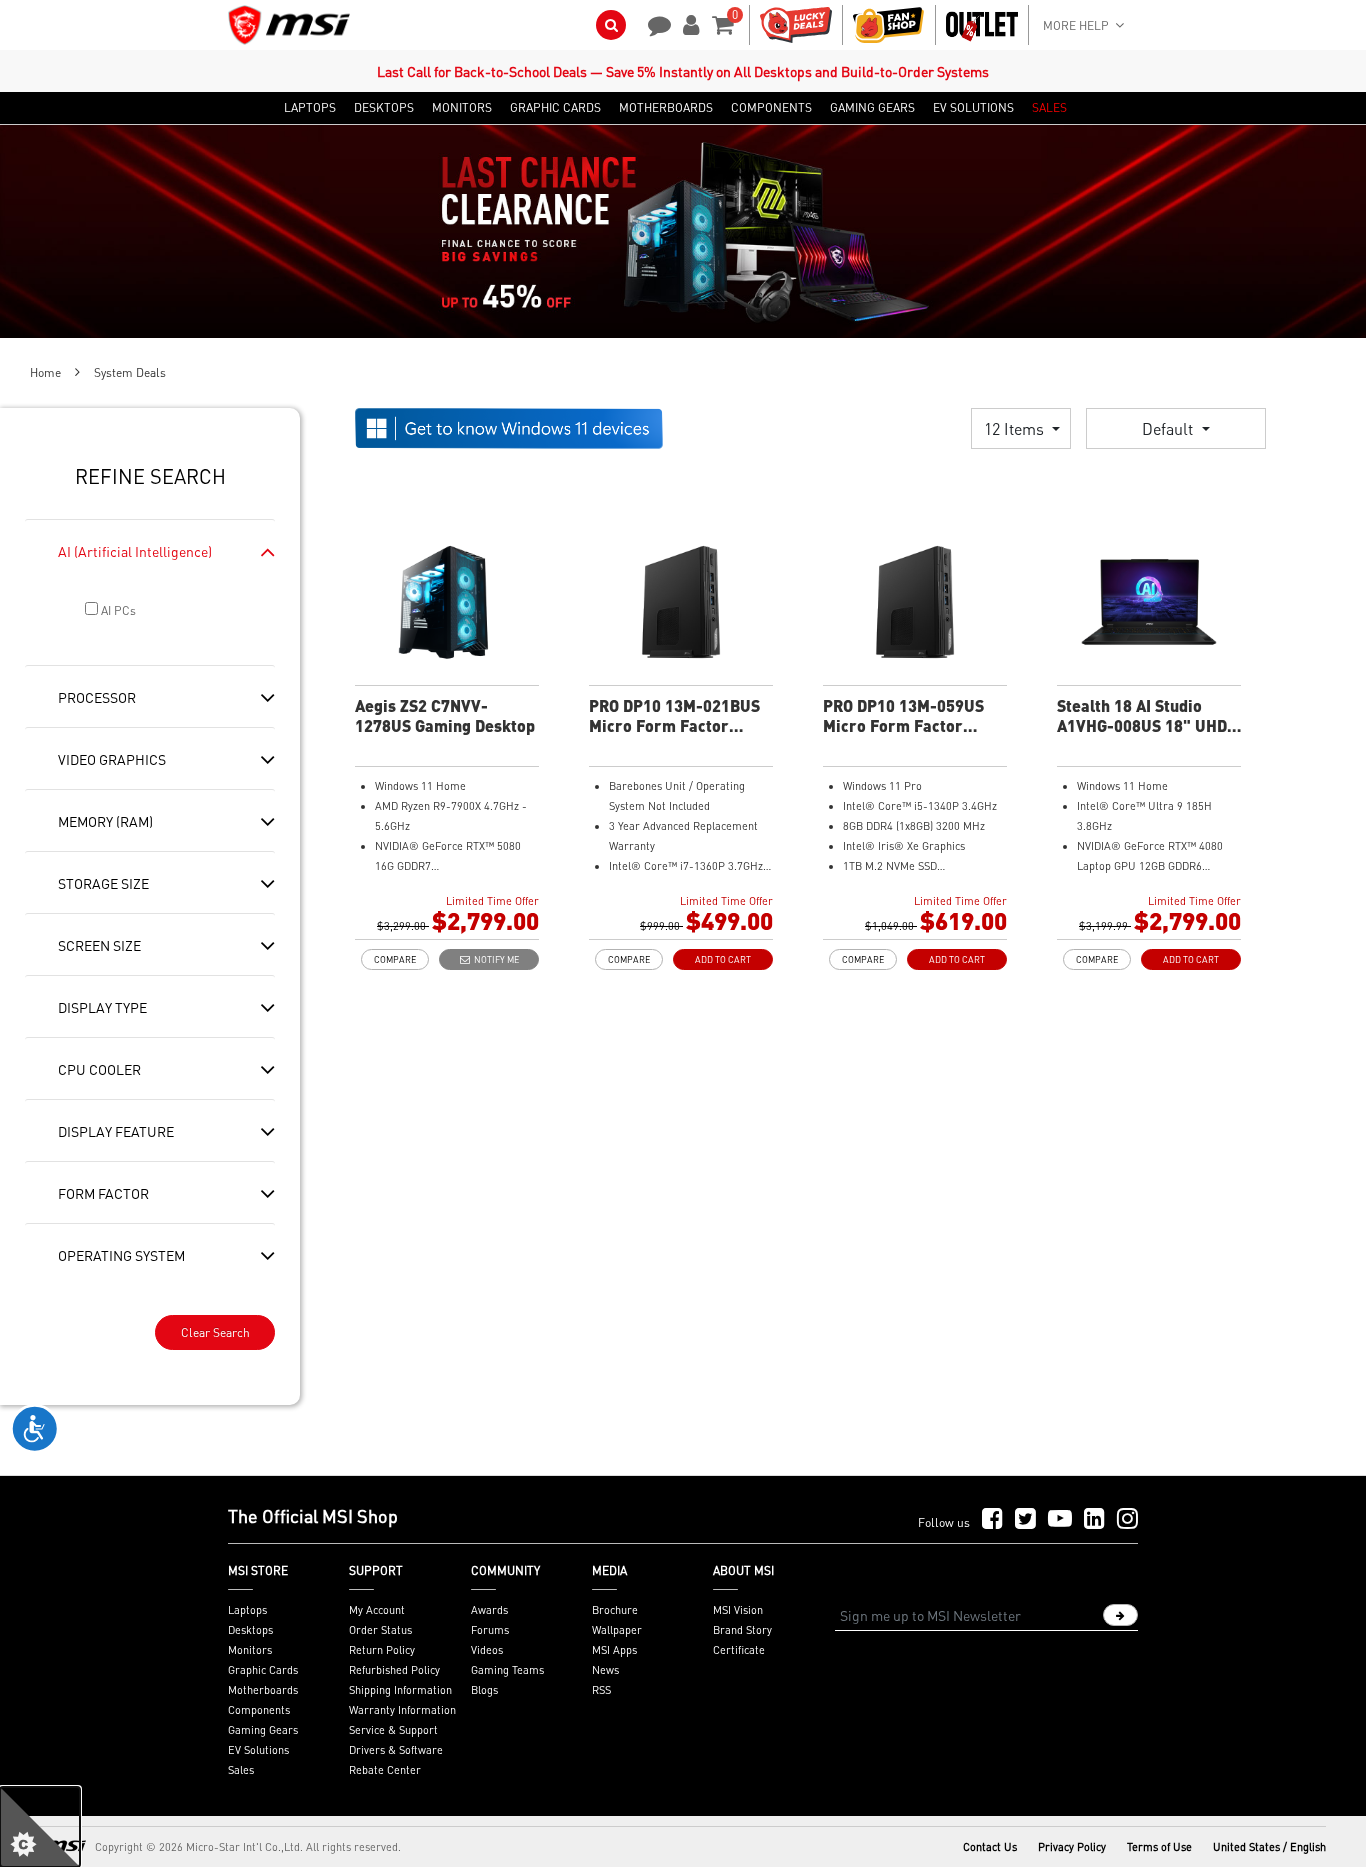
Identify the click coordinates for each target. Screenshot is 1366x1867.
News (605, 1670)
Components (259, 1710)
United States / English (1269, 1847)
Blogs (484, 1690)
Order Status (380, 1630)
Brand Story (742, 1630)
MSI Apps (614, 1650)
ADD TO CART (723, 959)
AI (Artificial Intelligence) (135, 551)
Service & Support (393, 1730)
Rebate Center (385, 1770)
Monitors (250, 1650)
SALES (1049, 108)
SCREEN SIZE (99, 945)
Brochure (615, 1610)
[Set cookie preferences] (40, 1827)
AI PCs (117, 610)
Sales (241, 1770)
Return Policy (382, 1650)
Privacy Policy (1072, 1847)
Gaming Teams (507, 1670)
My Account (377, 1610)
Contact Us (990, 1847)
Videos (487, 1650)
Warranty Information (402, 1710)
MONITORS (462, 108)
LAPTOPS (310, 108)
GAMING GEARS (872, 108)
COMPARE (395, 959)
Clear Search (215, 1332)
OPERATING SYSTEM (121, 1255)
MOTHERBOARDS (666, 108)
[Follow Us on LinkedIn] (1094, 1519)
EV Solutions (258, 1750)
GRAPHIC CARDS (555, 108)
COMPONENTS (771, 108)
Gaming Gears (263, 1730)
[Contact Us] (653, 23)
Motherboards (263, 1690)
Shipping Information (400, 1690)
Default (1169, 428)
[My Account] (688, 23)
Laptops (247, 1610)
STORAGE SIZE (103, 883)
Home (45, 372)
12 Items (1016, 428)
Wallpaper (617, 1630)
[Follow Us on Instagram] (1127, 1519)
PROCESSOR (97, 697)
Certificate (739, 1650)
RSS (601, 1690)
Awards (489, 1610)
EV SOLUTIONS (973, 108)
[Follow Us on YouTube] (1060, 1519)
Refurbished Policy (394, 1670)
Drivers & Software (396, 1750)
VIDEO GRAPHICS (112, 759)
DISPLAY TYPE (102, 1007)
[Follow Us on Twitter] (1025, 1519)
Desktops (250, 1630)
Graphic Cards (263, 1670)
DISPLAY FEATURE (116, 1131)
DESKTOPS (384, 108)
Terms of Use (1159, 1847)
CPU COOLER (99, 1069)
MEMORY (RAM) (105, 821)
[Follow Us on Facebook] (992, 1519)
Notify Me (494, 959)
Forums (490, 1630)
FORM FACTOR (103, 1193)
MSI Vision (738, 1610)
